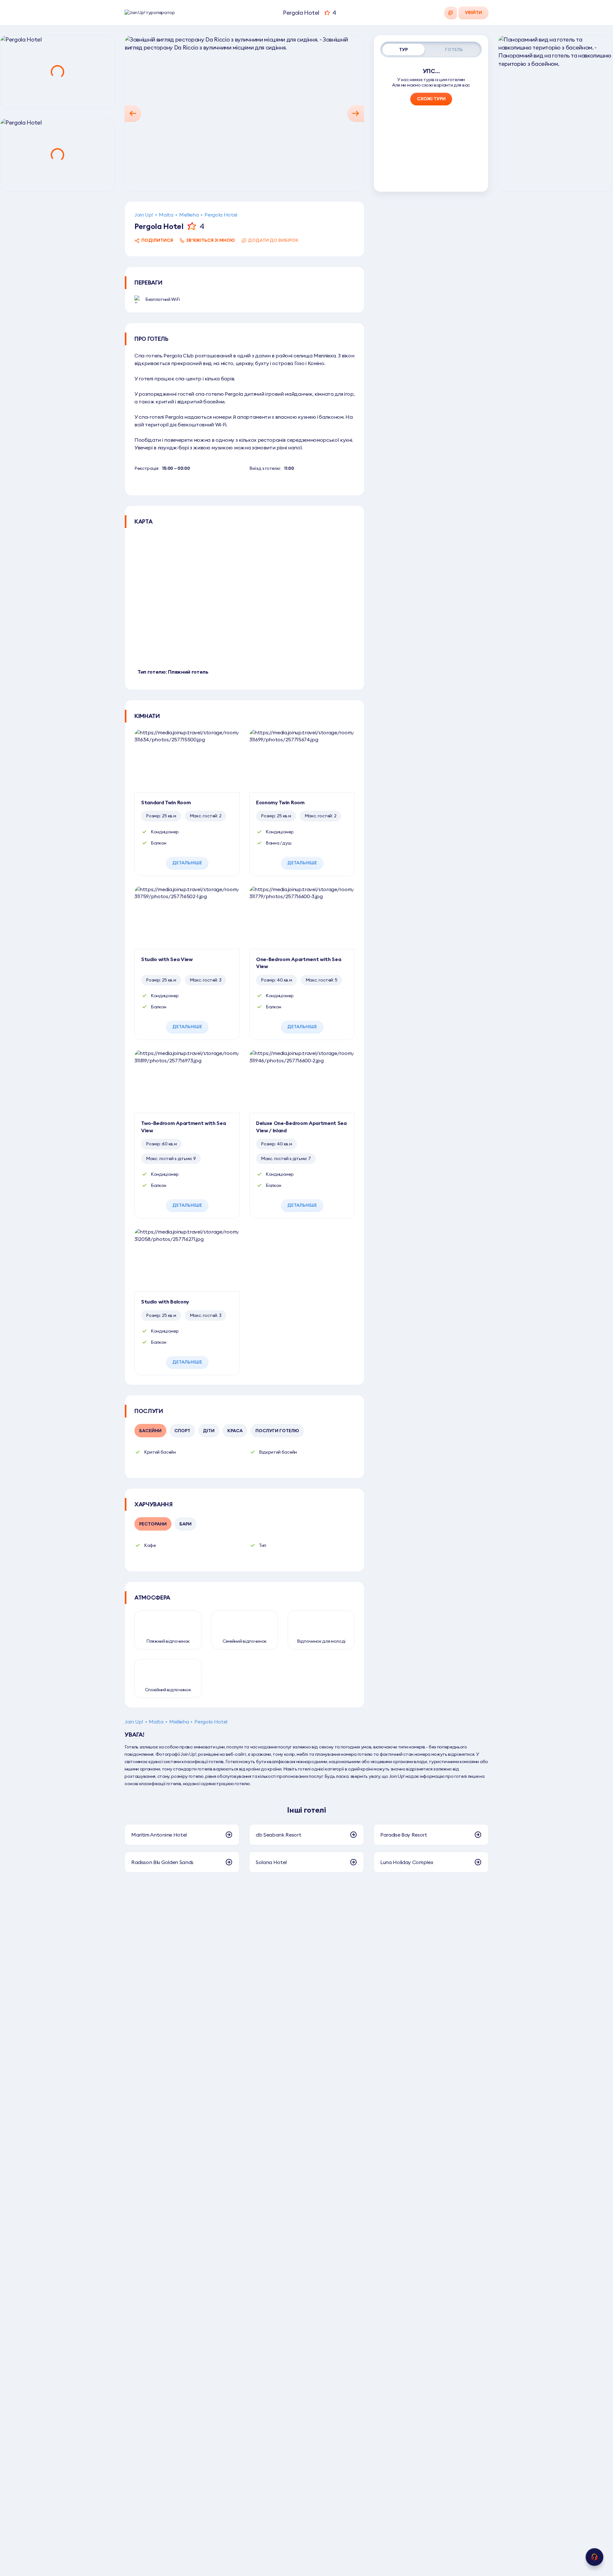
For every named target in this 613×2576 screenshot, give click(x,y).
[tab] (404, 50)
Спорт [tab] (182, 1431)
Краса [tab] (235, 1431)
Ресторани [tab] (153, 1524)
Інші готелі (306, 1810)
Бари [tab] (185, 1524)
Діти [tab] (209, 1431)
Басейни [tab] (150, 1431)
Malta (166, 215)
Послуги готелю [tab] (277, 1431)
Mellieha (189, 215)
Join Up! (144, 215)
